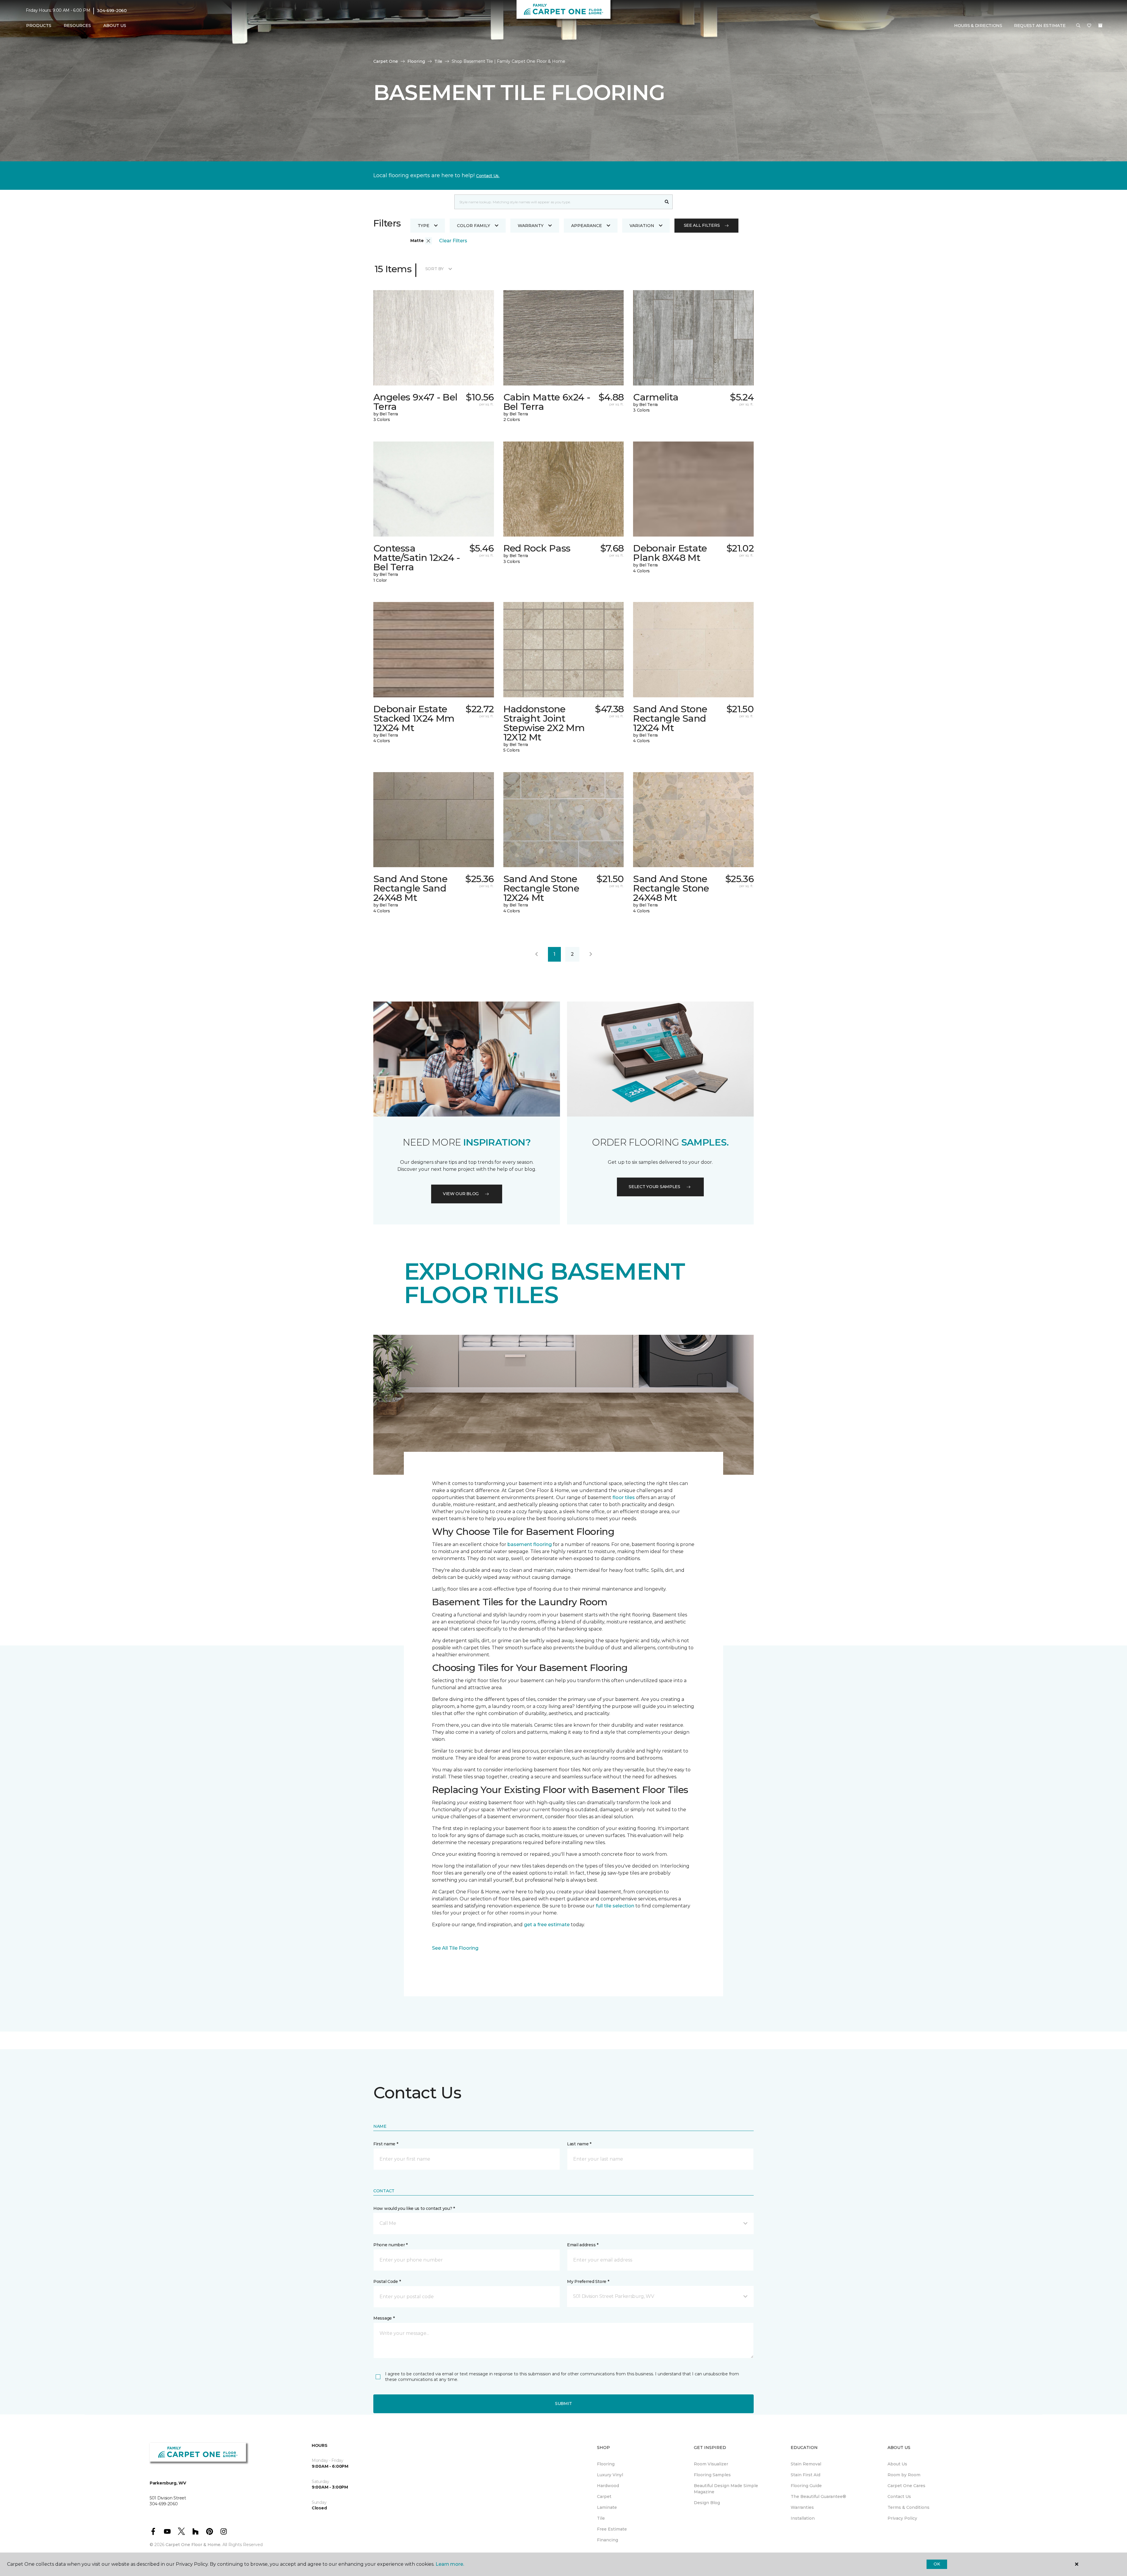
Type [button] (424, 226)
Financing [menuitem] (608, 2540)
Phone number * (390, 2245)
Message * (384, 2318)
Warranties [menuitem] (802, 2507)
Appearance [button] (587, 226)
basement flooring (530, 1544)
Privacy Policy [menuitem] (902, 2518)
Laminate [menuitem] (607, 2507)
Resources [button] (77, 26)
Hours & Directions (978, 26)
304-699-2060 (112, 11)
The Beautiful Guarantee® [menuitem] (818, 2496)
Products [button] (39, 26)
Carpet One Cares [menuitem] (906, 2486)
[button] (1078, 26)
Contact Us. (488, 176)
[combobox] (558, 202)
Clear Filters (453, 241)
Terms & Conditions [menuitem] (908, 2507)
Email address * (583, 2245)
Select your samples (654, 1187)
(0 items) (1100, 26)
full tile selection (615, 1906)
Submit (563, 2404)
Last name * (579, 2144)
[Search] (667, 202)
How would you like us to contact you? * (414, 2208)
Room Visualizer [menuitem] (711, 2464)
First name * (386, 2144)
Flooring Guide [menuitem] (806, 2486)
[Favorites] (1089, 26)
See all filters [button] (702, 225)
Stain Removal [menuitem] (806, 2464)
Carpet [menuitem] (604, 2496)
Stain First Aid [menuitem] (805, 2475)
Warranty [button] (531, 226)
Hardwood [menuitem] (608, 2486)
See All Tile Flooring (455, 1948)
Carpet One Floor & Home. (193, 2545)
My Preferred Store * (588, 2281)
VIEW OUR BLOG (461, 1194)
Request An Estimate (1040, 26)
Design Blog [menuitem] (707, 2503)
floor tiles (624, 1497)
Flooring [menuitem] (606, 2464)
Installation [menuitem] (803, 2518)
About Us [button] (115, 26)
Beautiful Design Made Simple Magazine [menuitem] (726, 2489)
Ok (937, 2564)
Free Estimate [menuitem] (612, 2529)
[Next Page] (591, 954)
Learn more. (450, 2564)
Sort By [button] (435, 269)
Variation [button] (642, 226)
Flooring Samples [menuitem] (712, 2475)
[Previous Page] (536, 954)
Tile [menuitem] (601, 2518)
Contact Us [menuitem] (899, 2496)
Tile (438, 61)
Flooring (416, 61)
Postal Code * (387, 2281)
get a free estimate (547, 1925)
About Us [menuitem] (897, 2464)
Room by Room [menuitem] (904, 2475)
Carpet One (386, 61)
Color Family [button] (474, 226)
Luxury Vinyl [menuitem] (610, 2475)
